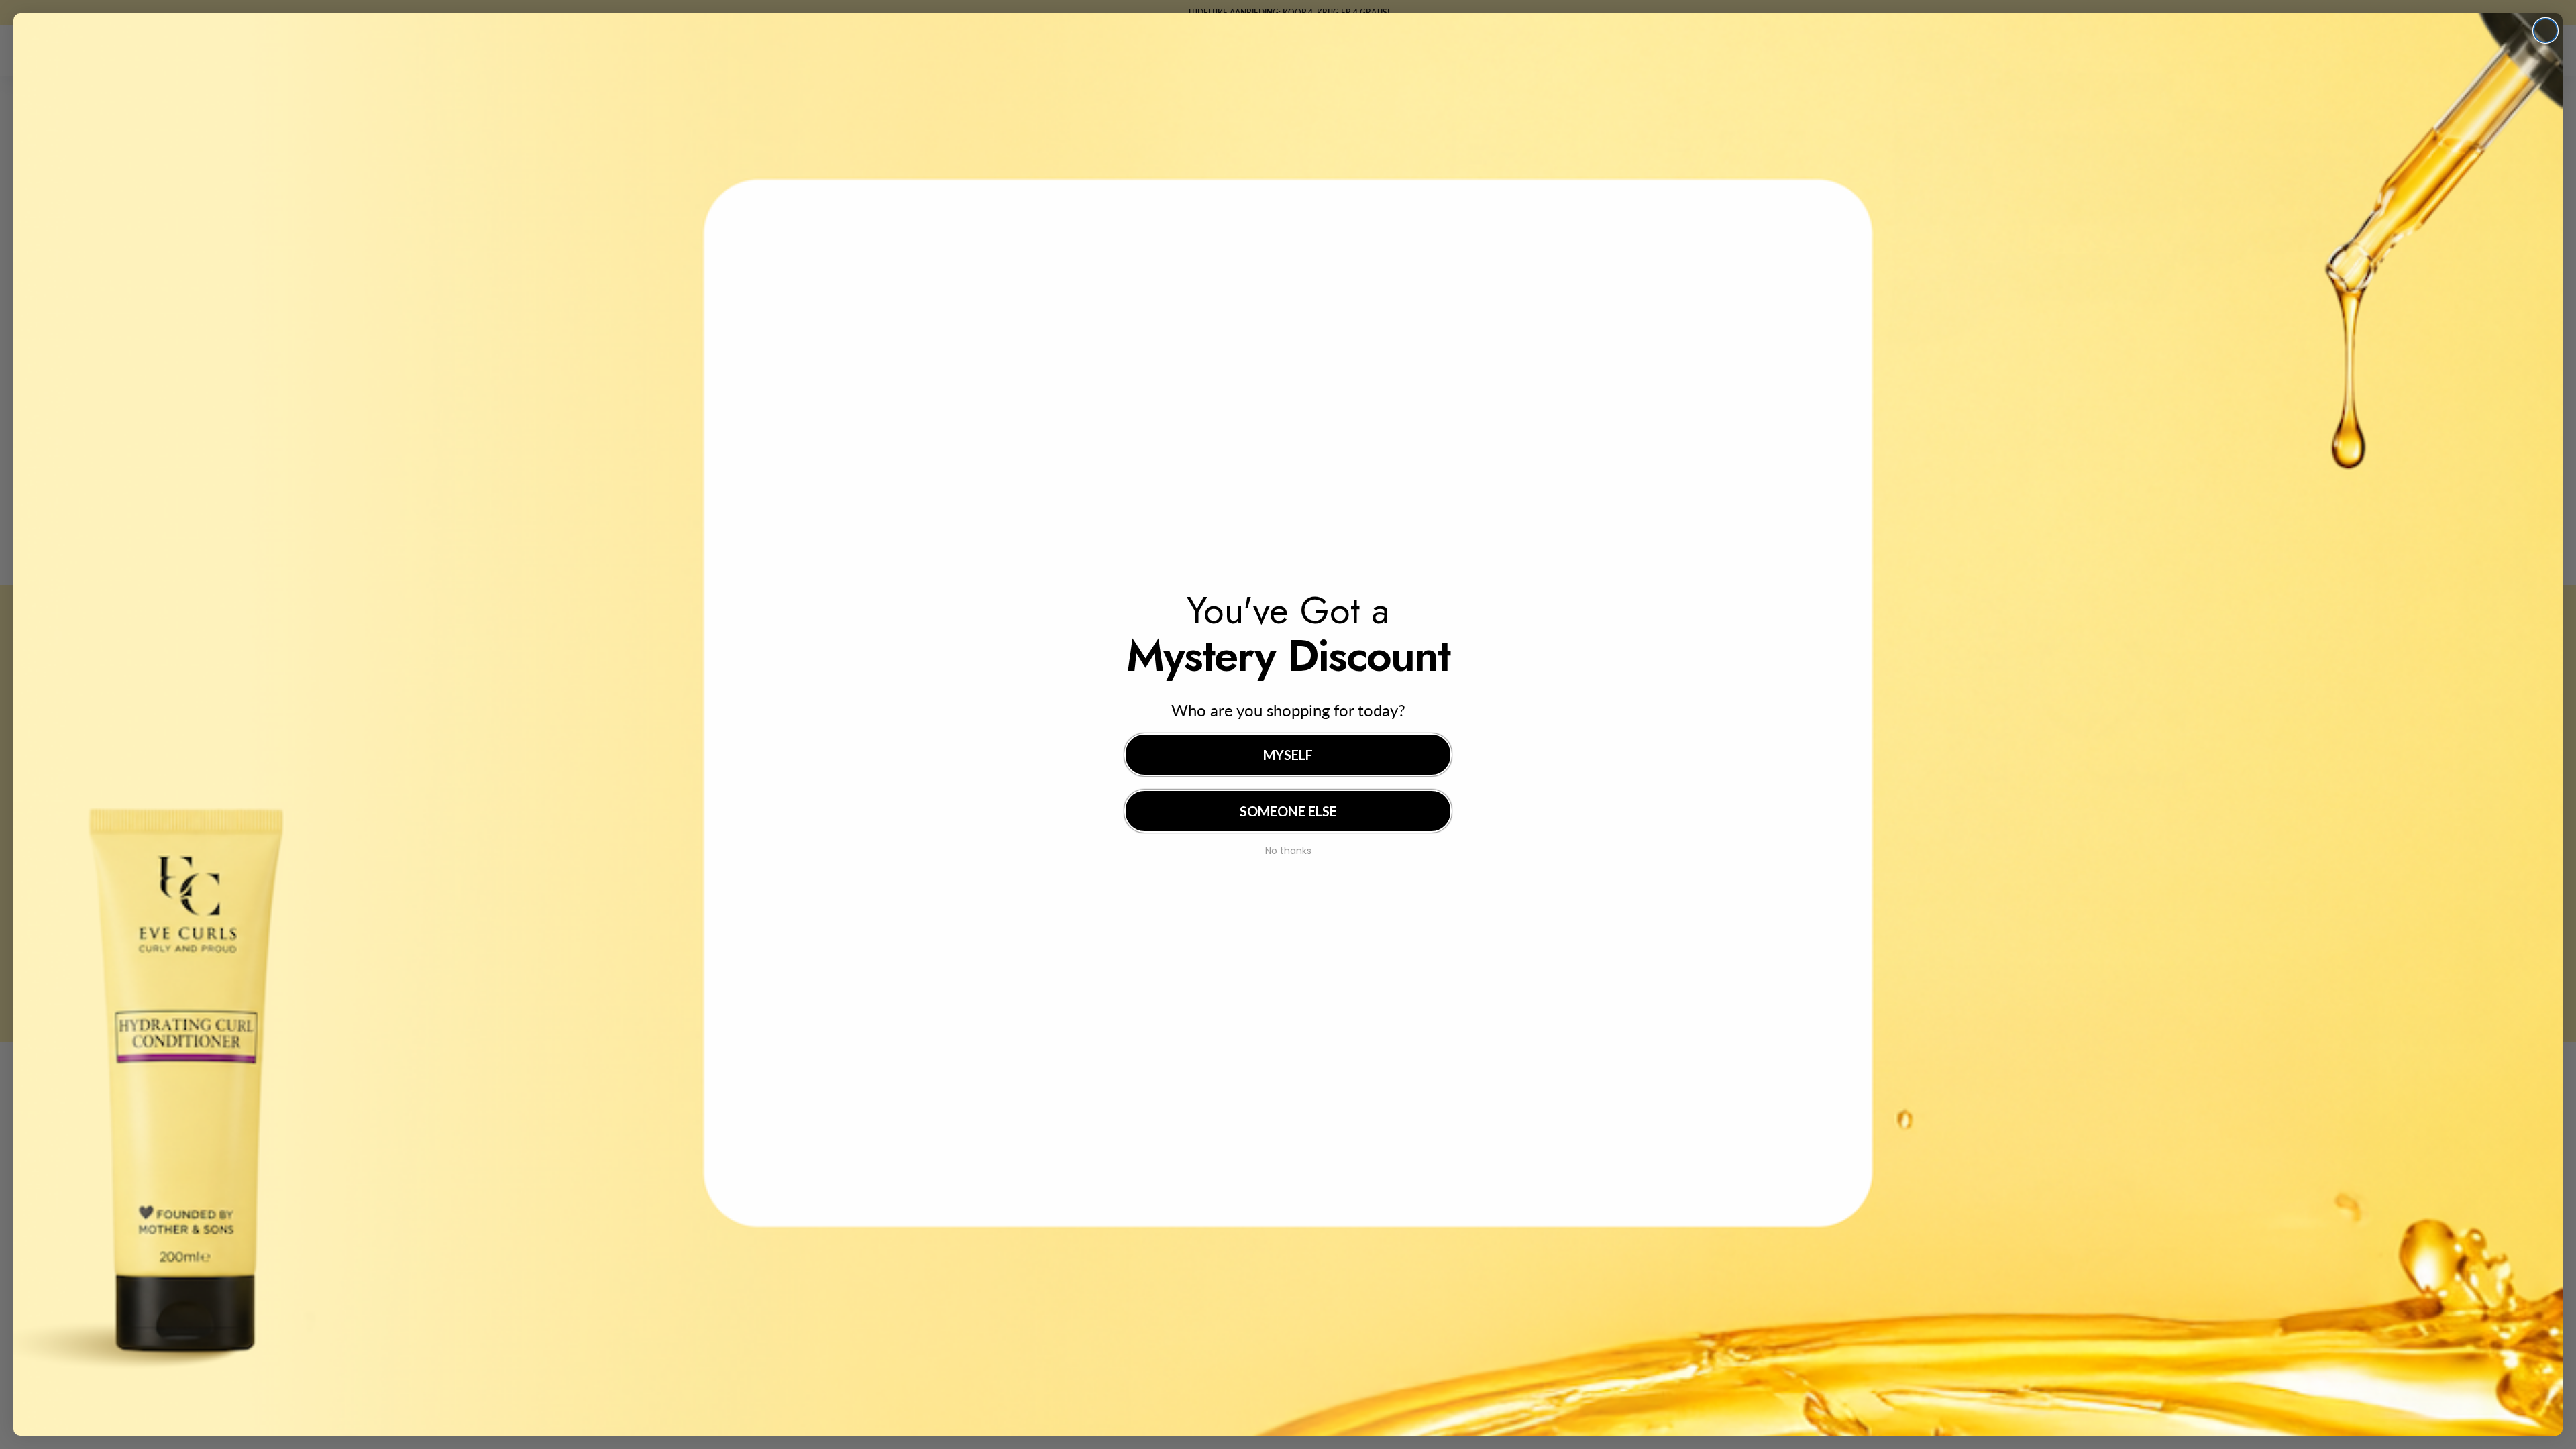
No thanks (1288, 849)
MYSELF (1288, 755)
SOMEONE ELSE (1288, 811)
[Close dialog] (2545, 31)
